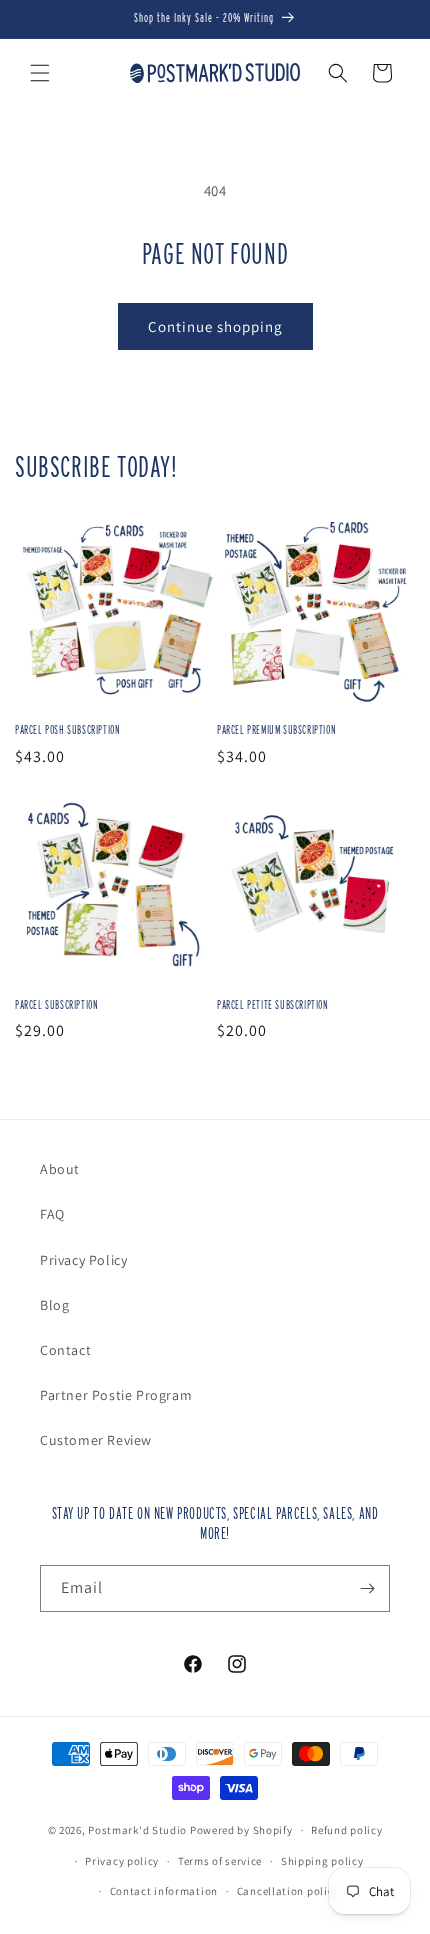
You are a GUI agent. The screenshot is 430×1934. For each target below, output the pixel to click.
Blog (54, 1305)
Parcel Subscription (56, 1004)
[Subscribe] (367, 1588)
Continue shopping (215, 326)
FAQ (52, 1214)
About (60, 1169)
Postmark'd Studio (137, 1830)
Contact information (164, 1891)
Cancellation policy (288, 1891)
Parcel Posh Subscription (67, 729)
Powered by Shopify (241, 1830)
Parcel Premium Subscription (276, 729)
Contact (65, 1350)
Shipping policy (322, 1861)
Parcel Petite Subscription (273, 1004)
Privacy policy (122, 1861)
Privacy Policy (83, 1260)
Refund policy (346, 1830)
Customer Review (96, 1440)
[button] (40, 73)
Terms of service (220, 1861)
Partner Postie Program (116, 1395)
